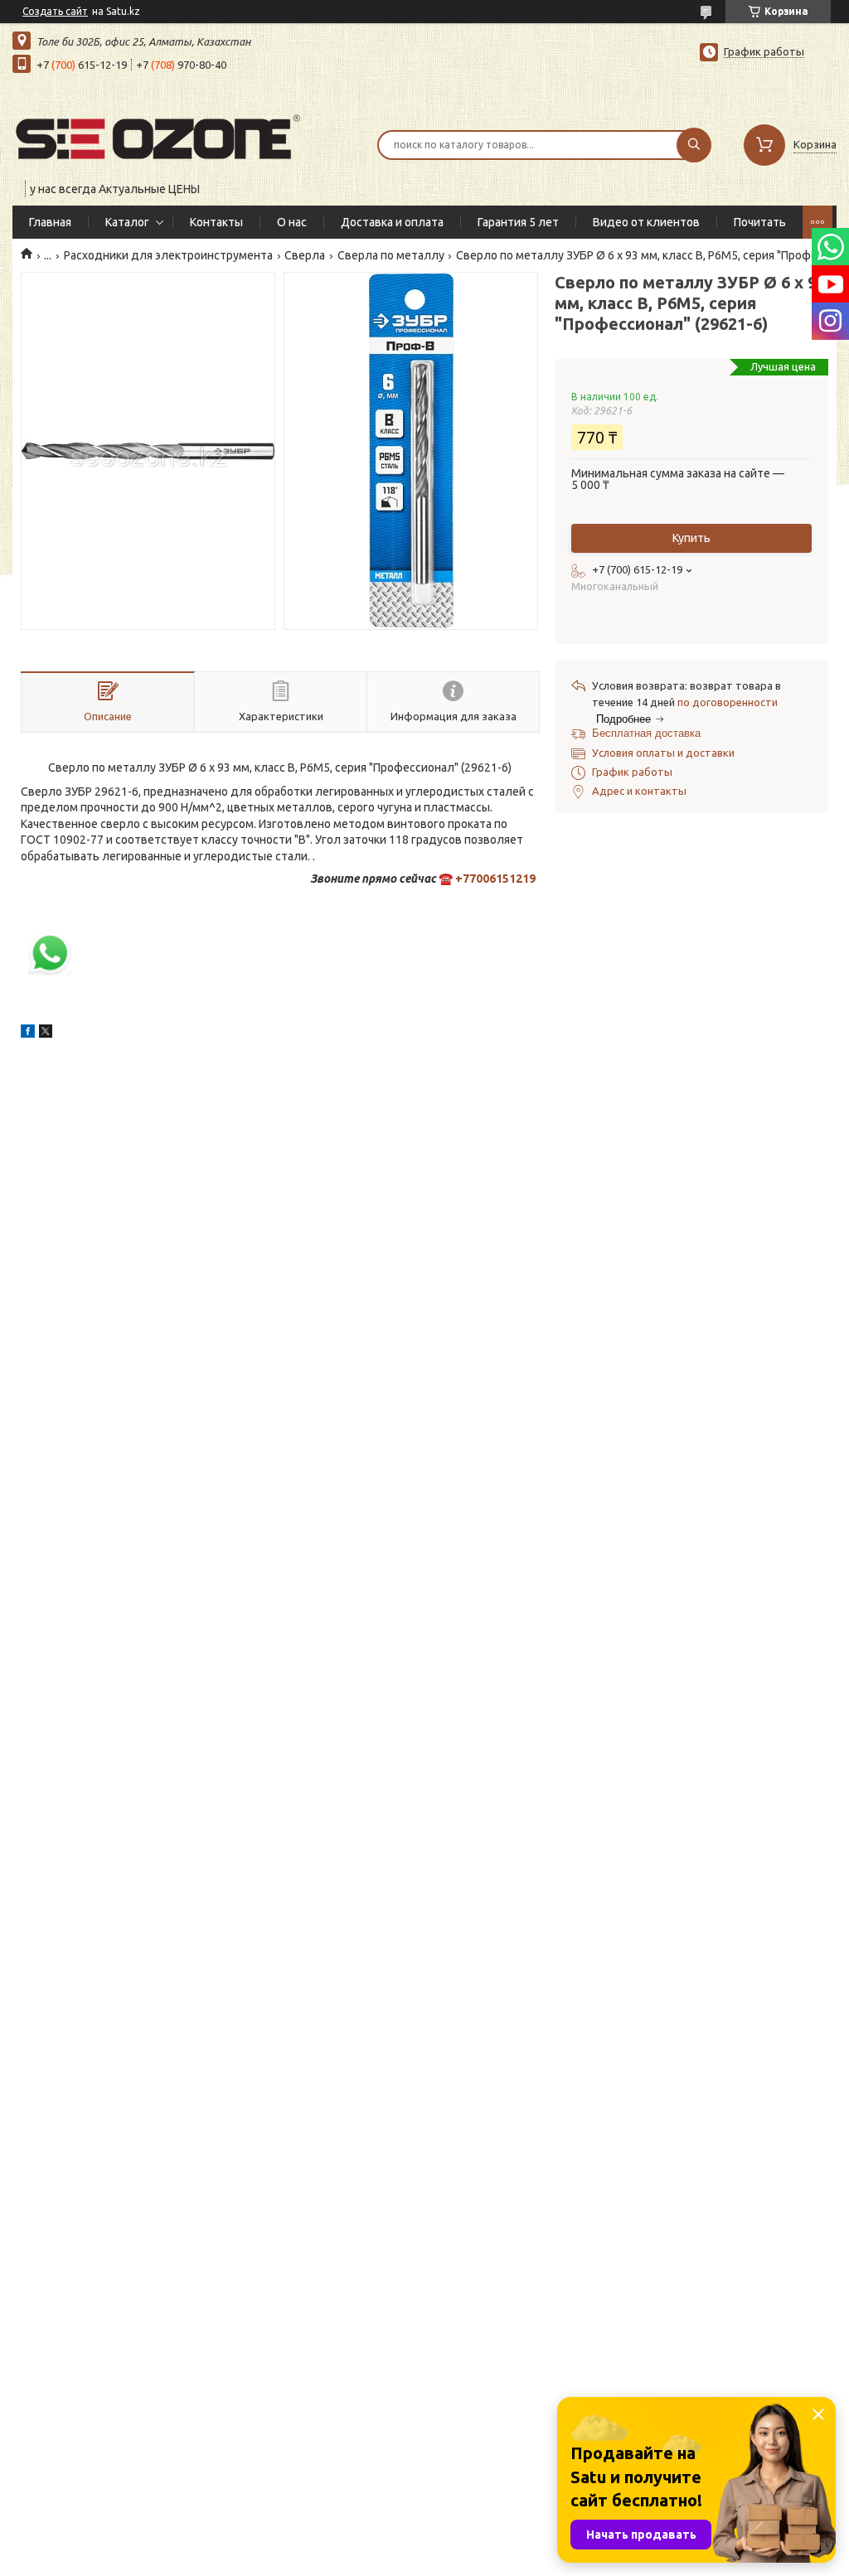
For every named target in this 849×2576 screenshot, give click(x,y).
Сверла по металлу (391, 255)
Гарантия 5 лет (518, 222)
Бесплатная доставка (646, 733)
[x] (46, 1034)
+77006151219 (495, 879)
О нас (292, 222)
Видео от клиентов (646, 222)
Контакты (216, 222)
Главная (50, 222)
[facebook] (28, 1034)
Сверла (305, 255)
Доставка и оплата (392, 222)
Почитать (760, 222)
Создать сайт (55, 11)
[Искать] (694, 145)
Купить (691, 538)
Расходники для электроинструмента (168, 255)
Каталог (127, 222)
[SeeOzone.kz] (158, 134)
